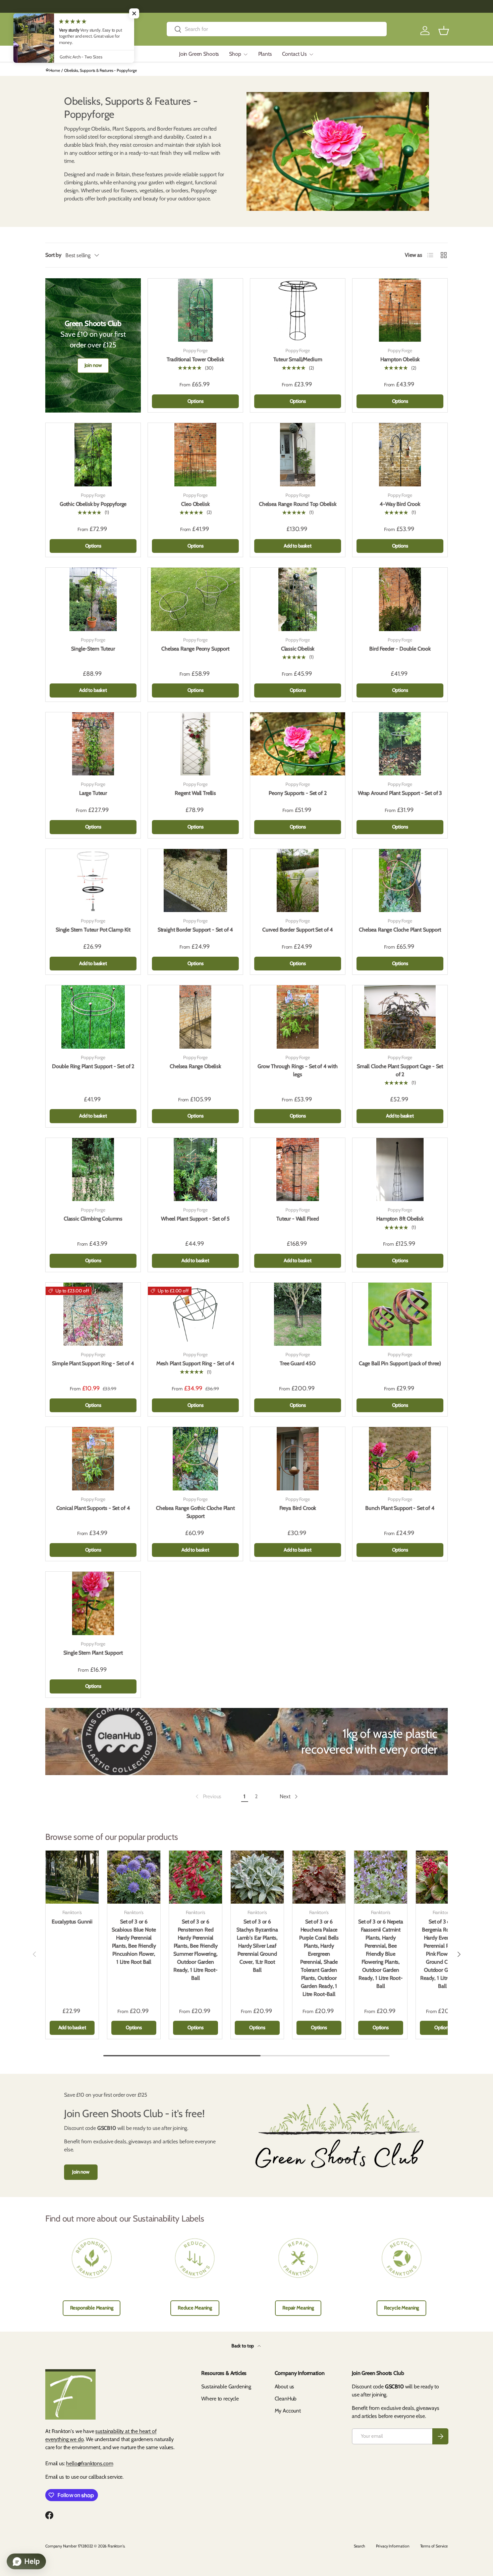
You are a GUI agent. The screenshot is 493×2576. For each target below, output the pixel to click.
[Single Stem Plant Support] (93, 1603)
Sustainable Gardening (226, 2387)
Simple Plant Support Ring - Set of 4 (93, 1363)
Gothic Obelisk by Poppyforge (93, 504)
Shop (235, 54)
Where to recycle (220, 2399)
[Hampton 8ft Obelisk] (400, 1170)
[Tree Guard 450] (298, 1314)
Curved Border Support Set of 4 (298, 930)
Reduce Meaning (195, 2308)
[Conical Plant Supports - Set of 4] (93, 1459)
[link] (208, 1797)
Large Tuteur (93, 793)
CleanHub (286, 2399)
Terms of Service (434, 2546)
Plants (265, 54)
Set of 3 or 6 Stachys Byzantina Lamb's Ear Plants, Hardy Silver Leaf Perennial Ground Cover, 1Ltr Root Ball (257, 1946)
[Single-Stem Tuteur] (93, 599)
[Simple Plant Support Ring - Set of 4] (93, 1314)
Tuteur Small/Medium (298, 359)
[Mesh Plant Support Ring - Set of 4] (195, 1314)
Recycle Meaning (402, 2308)
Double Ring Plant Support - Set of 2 (93, 1066)
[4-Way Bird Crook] (400, 455)
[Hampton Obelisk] (400, 310)
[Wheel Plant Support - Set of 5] (195, 1170)
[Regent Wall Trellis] (195, 744)
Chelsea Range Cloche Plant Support (400, 930)
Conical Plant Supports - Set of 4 (93, 1508)
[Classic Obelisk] (298, 599)
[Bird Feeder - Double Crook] (400, 599)
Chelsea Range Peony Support (195, 649)
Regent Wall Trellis (195, 793)
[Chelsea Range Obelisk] (195, 1017)
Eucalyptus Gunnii (72, 1922)
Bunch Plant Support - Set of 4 (400, 1508)
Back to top (243, 2346)
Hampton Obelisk (400, 359)
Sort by (53, 255)
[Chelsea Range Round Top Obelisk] (298, 455)
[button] (444, 31)
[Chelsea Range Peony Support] (195, 599)
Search (360, 2546)
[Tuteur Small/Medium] (298, 310)
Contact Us (294, 54)
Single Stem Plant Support (93, 1653)
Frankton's (116, 2546)
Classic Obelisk (298, 649)
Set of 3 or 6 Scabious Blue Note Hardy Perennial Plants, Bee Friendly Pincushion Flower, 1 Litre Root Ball (134, 1942)
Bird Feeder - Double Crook (400, 649)
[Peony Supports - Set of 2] (298, 744)
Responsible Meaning (92, 2308)
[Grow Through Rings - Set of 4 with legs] (298, 1017)
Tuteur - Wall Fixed (298, 1219)
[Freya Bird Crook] (298, 1459)
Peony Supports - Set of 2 (297, 793)
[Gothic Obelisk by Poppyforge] (93, 455)
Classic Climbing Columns (93, 1219)
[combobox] (277, 29)
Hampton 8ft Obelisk (400, 1219)
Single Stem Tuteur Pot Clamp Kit (93, 930)
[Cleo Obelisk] (195, 455)
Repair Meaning (298, 2308)
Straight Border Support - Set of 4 (196, 930)
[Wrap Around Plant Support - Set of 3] (400, 744)
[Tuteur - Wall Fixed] (298, 1170)
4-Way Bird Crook (400, 504)
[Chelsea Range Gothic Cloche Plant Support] (195, 1459)
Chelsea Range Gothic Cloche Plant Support (195, 1512)
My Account (288, 2411)
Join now (93, 365)
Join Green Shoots (199, 54)
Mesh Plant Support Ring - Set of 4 (196, 1363)
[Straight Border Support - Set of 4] (195, 880)
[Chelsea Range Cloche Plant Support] (400, 880)
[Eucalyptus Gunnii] (72, 1877)
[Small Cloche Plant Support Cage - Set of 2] (400, 1017)
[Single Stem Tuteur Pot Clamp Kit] (93, 880)
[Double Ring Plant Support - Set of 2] (93, 1017)
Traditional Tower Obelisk (195, 359)
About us (285, 2387)
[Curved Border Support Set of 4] (298, 880)
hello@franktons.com (90, 2463)
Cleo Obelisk (195, 504)
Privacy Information (393, 2546)
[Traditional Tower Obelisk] (195, 310)
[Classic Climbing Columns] (93, 1170)
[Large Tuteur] (93, 744)
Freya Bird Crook (298, 1508)
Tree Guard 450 (298, 1363)
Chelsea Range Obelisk (195, 1066)
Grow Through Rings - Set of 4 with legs (298, 1070)
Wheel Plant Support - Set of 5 (195, 1219)
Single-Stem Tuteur (93, 649)
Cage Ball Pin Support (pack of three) (400, 1363)
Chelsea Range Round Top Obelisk (298, 504)
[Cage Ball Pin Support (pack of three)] (400, 1314)
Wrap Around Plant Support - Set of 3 (400, 793)
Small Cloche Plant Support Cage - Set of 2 (400, 1070)
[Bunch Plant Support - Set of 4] (400, 1459)
